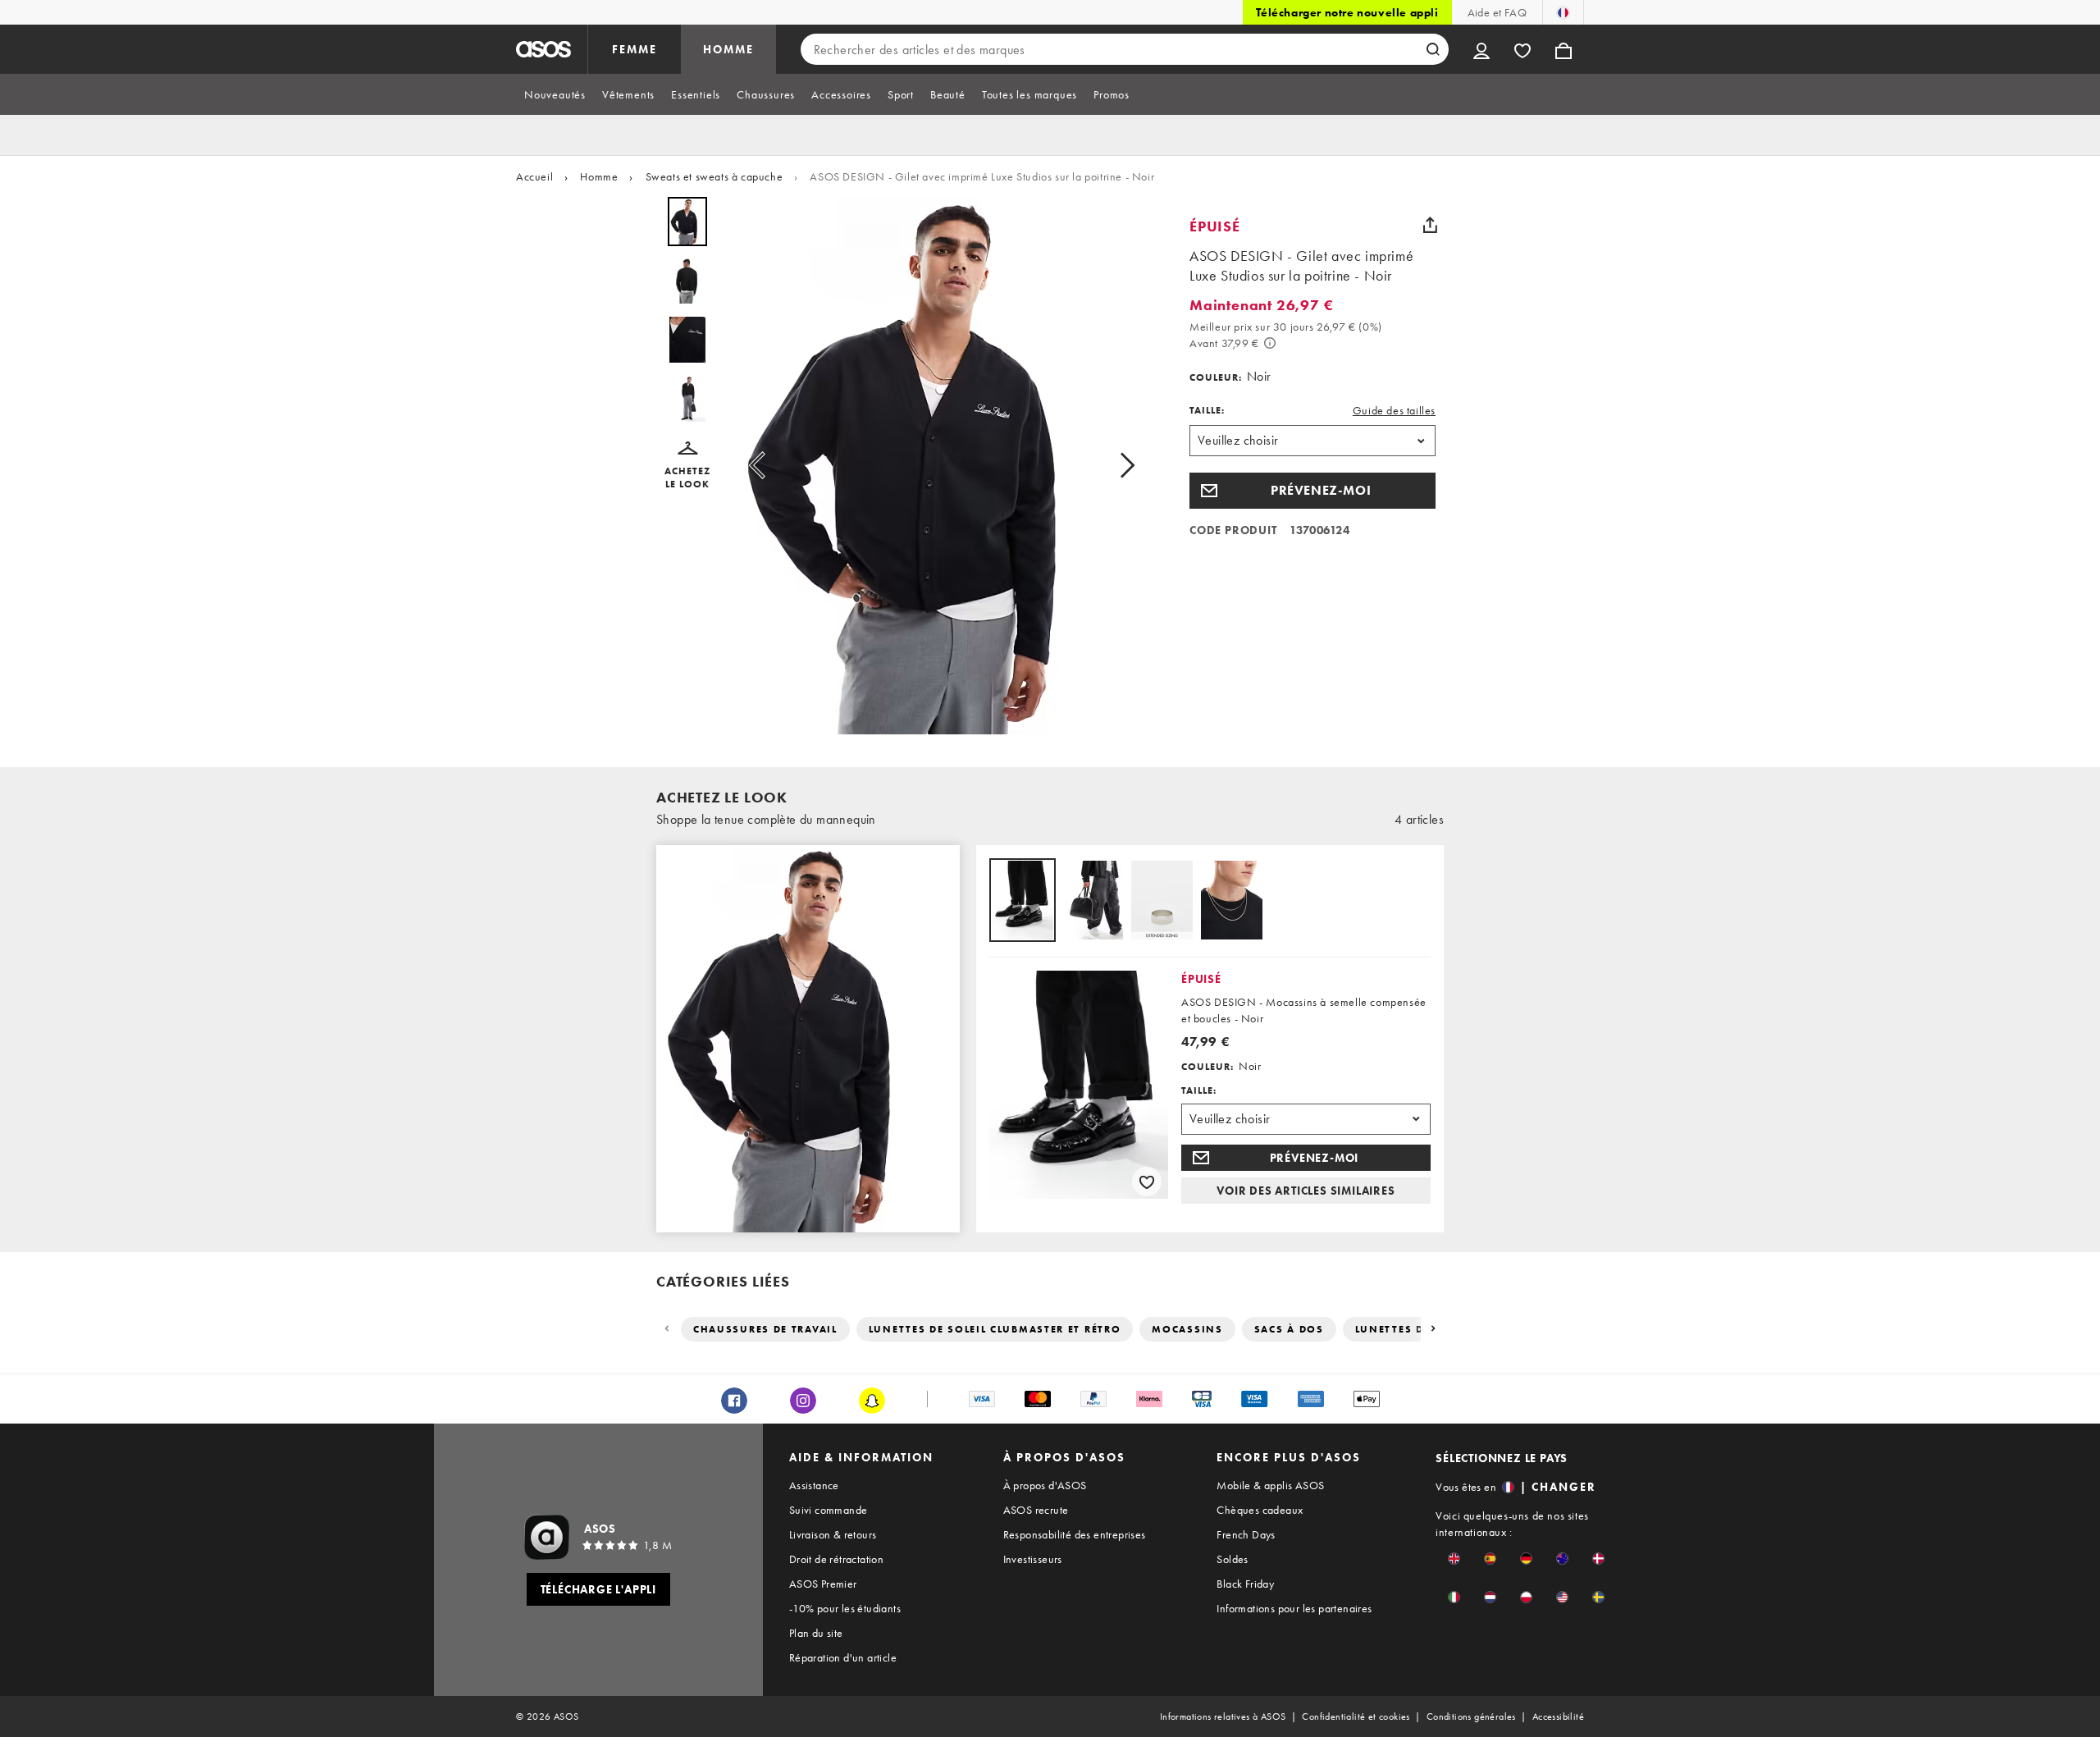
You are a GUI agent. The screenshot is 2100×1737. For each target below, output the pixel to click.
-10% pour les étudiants (845, 1608)
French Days (1246, 1534)
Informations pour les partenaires (1294, 1608)
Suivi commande (829, 1510)
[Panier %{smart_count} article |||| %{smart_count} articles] (1564, 49)
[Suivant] (1432, 1329)
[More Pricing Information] (1270, 343)
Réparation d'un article (843, 1657)
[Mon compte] (1481, 49)
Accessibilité (1558, 1716)
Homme (599, 176)
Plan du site (816, 1633)
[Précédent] (668, 1329)
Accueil (534, 176)
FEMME (635, 49)
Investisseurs (1033, 1559)
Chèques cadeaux (1260, 1510)
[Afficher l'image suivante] (1122, 466)
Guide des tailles (1394, 410)
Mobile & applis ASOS (1270, 1485)
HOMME (728, 49)
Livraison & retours (833, 1534)
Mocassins (1187, 1329)
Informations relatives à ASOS (1223, 1716)
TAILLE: (1207, 410)
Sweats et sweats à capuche (714, 176)
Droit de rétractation (836, 1559)
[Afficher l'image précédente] (762, 466)
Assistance (814, 1485)
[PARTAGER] (1430, 225)
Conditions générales (1471, 1716)
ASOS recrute (1036, 1510)
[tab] (555, 94)
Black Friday (1245, 1584)
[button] (687, 466)
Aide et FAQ (1497, 12)
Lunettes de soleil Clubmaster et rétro (995, 1329)
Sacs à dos (1289, 1329)
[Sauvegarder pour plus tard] (1147, 1182)
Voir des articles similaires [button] (1306, 1191)
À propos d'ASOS (1045, 1485)
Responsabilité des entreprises (1075, 1534)
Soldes (1232, 1559)
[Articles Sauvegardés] (1522, 49)
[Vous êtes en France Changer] (1563, 12)
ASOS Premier (823, 1584)
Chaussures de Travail (765, 1329)
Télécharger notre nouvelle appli (1347, 12)
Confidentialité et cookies (1356, 1716)
